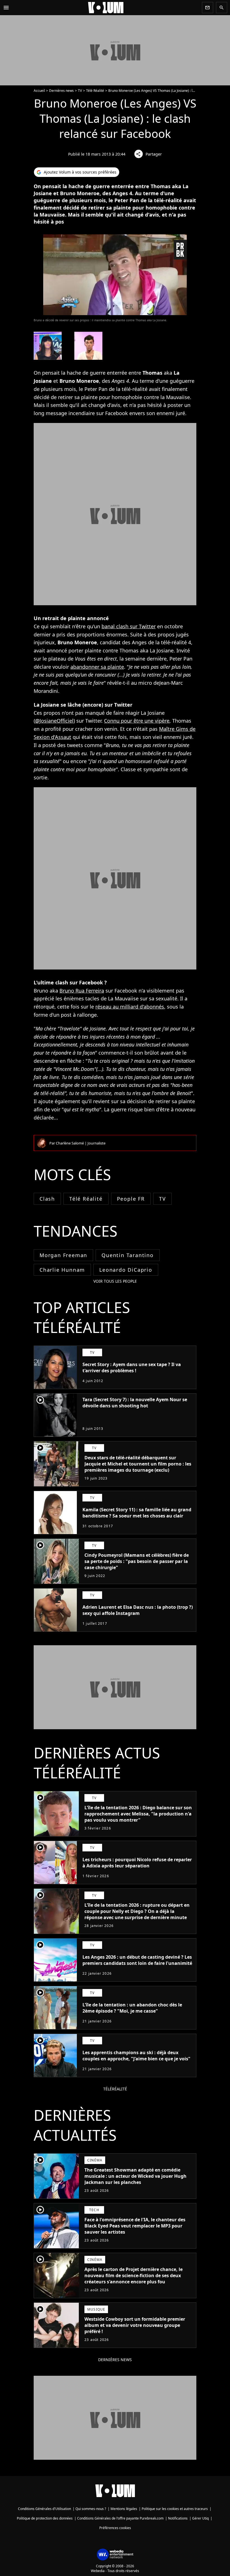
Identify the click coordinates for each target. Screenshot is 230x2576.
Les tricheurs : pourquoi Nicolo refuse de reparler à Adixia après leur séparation (137, 1863)
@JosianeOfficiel (54, 721)
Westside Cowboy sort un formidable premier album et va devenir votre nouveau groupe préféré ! (135, 2325)
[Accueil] (106, 8)
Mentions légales (124, 2509)
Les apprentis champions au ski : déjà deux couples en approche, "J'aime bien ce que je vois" (136, 2056)
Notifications (178, 2518)
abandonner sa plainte (97, 667)
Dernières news (61, 91)
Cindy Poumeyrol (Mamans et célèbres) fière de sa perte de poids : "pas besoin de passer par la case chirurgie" (137, 1561)
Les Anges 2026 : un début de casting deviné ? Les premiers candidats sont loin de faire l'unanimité (137, 1960)
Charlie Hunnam (62, 1270)
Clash (47, 1199)
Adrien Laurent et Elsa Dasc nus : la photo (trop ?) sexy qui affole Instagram (138, 1610)
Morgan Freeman (63, 1255)
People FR (131, 1199)
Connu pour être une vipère (137, 721)
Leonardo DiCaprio (126, 1270)
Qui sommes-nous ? (91, 2509)
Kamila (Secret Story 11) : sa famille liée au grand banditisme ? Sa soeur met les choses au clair (137, 1513)
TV (80, 91)
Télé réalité (86, 1199)
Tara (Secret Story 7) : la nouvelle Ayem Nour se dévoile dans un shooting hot (135, 1403)
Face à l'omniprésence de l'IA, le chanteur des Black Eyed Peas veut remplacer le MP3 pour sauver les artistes (135, 2226)
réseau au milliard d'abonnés (130, 1007)
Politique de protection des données (45, 2518)
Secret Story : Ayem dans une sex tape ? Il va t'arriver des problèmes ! (132, 1367)
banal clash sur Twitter (129, 626)
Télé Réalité (95, 91)
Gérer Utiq (200, 2518)
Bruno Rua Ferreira (82, 991)
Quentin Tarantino (128, 1255)
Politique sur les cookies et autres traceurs (175, 2509)
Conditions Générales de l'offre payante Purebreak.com (120, 2518)
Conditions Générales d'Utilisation (44, 2509)
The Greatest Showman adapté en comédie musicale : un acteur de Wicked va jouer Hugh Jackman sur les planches (135, 2176)
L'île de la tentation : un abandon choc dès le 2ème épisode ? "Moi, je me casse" (132, 2008)
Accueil (39, 91)
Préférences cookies (115, 2528)
